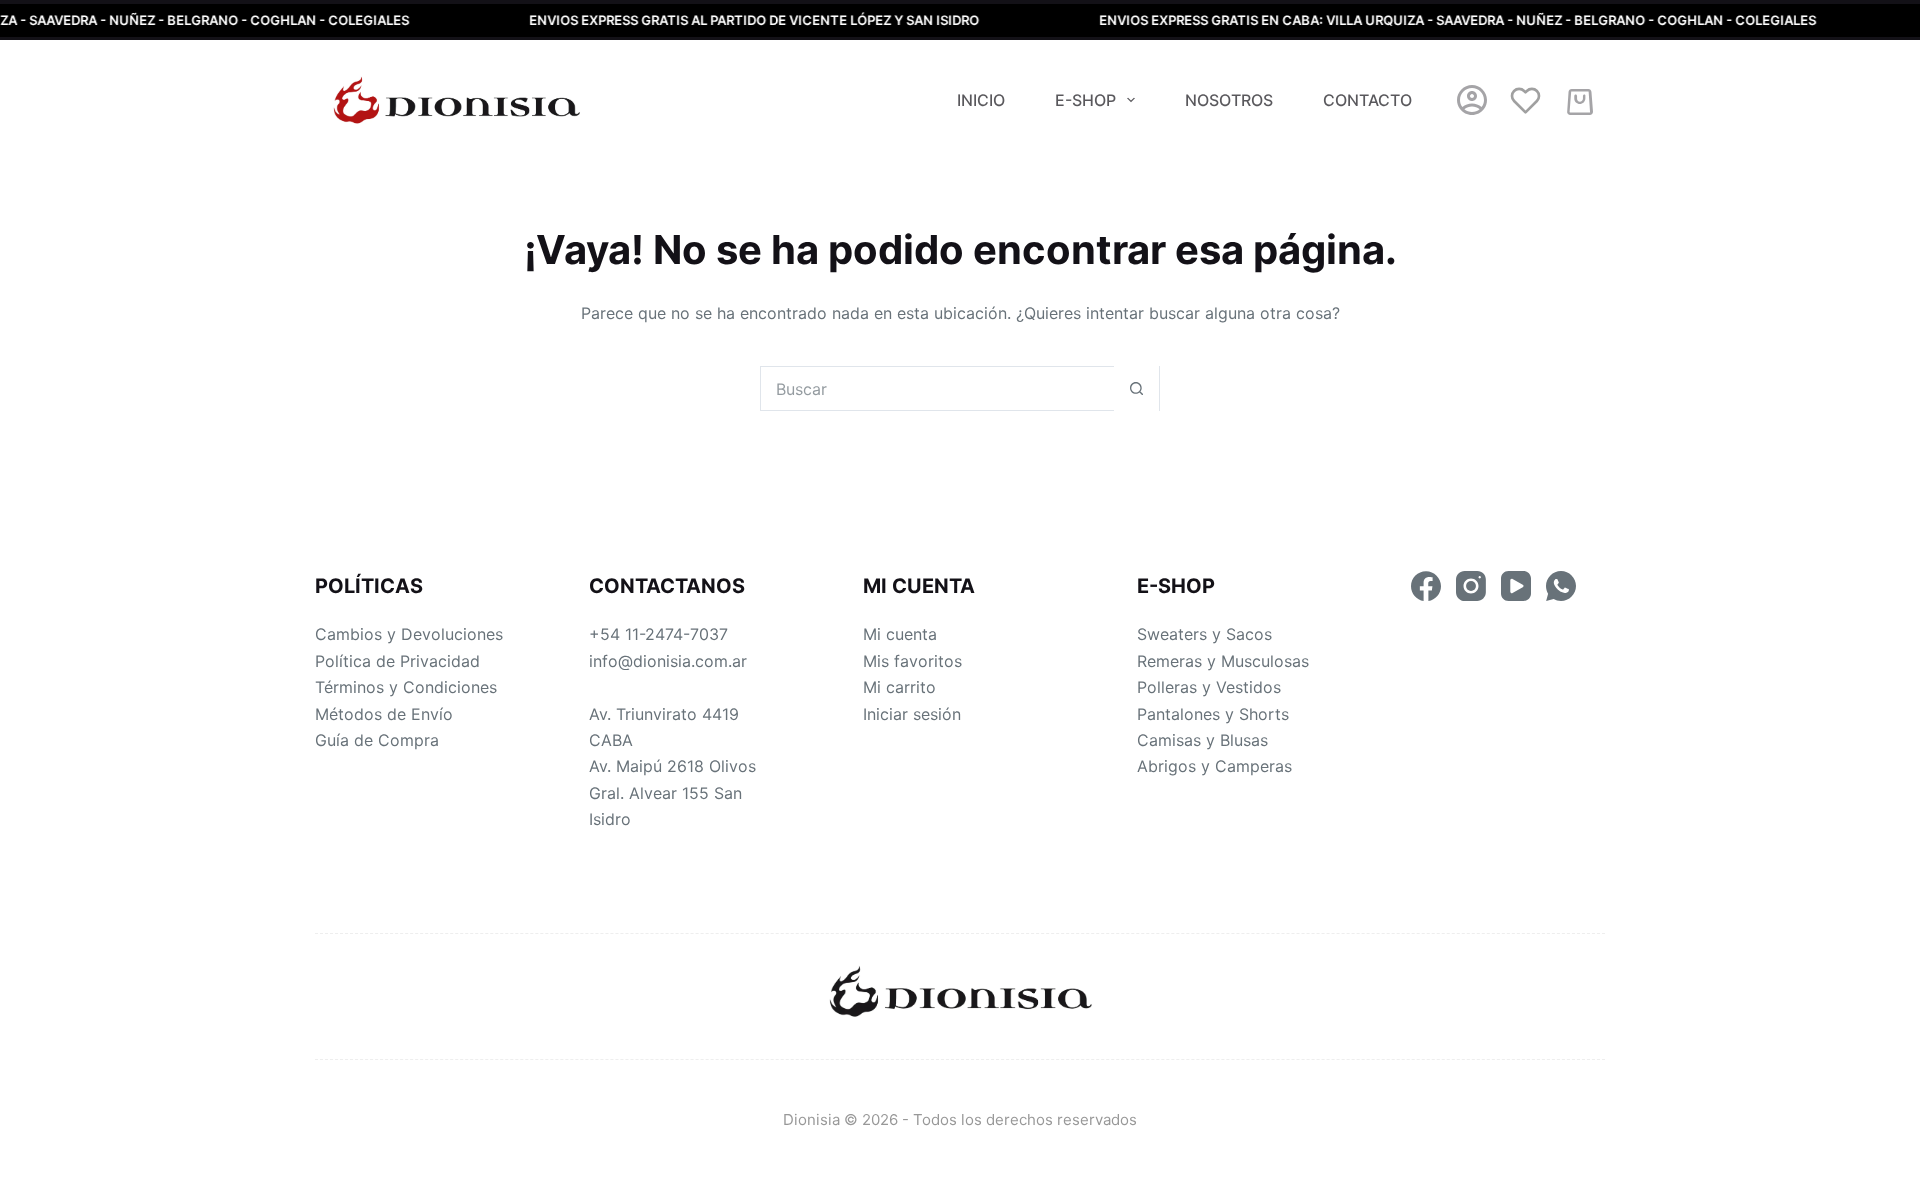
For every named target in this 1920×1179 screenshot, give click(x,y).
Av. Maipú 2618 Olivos (672, 766)
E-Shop (1085, 100)
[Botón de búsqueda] (1136, 388)
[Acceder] (1472, 100)
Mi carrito (899, 687)
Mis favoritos (912, 661)
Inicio (981, 100)
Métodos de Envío (384, 714)
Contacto (1367, 100)
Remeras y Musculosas (1223, 661)
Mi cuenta (900, 634)
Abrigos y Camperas (1214, 766)
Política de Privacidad (397, 661)
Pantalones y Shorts (1213, 714)
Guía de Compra (377, 740)
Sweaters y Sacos (1204, 634)
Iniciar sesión (912, 714)
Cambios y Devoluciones (409, 634)
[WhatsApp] (1561, 586)
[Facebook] (1426, 586)
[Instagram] (1471, 586)
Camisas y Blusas (1202, 740)
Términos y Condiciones (406, 687)
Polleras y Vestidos (1209, 687)
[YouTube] (1516, 586)
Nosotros (1229, 100)
